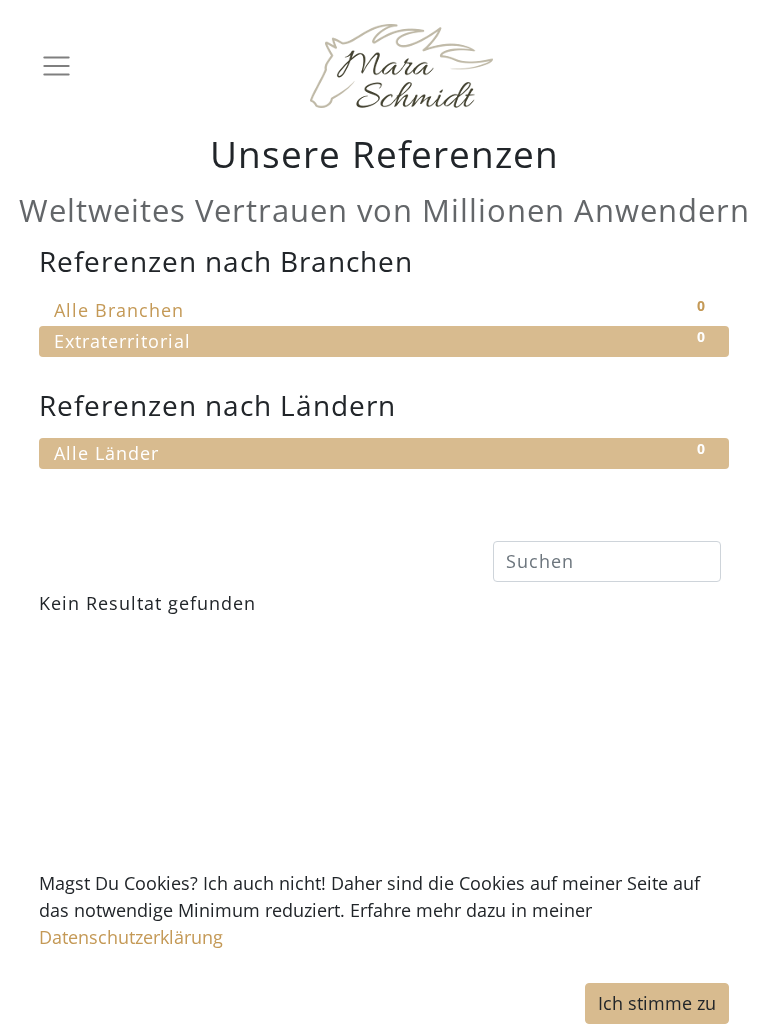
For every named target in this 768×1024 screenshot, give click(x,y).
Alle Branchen (380, 309)
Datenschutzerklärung (131, 937)
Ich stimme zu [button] (657, 1003)
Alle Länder (380, 452)
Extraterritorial (380, 340)
